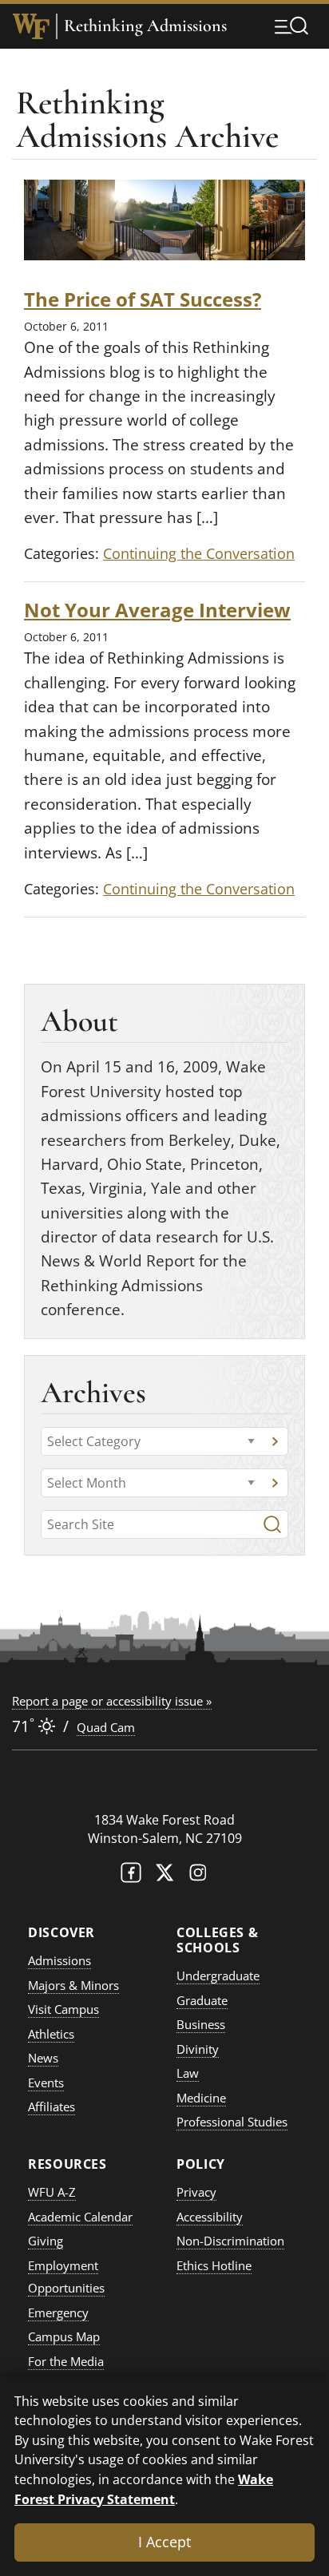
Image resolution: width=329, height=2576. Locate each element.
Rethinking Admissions (145, 26)
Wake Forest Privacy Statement (144, 2489)
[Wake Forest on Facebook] (131, 1876)
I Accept (164, 2542)
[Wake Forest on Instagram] (198, 1876)
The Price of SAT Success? (143, 299)
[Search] (272, 1524)
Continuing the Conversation (199, 553)
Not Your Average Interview (157, 610)
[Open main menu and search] (291, 26)
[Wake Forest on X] (164, 1876)
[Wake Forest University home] (31, 26)
